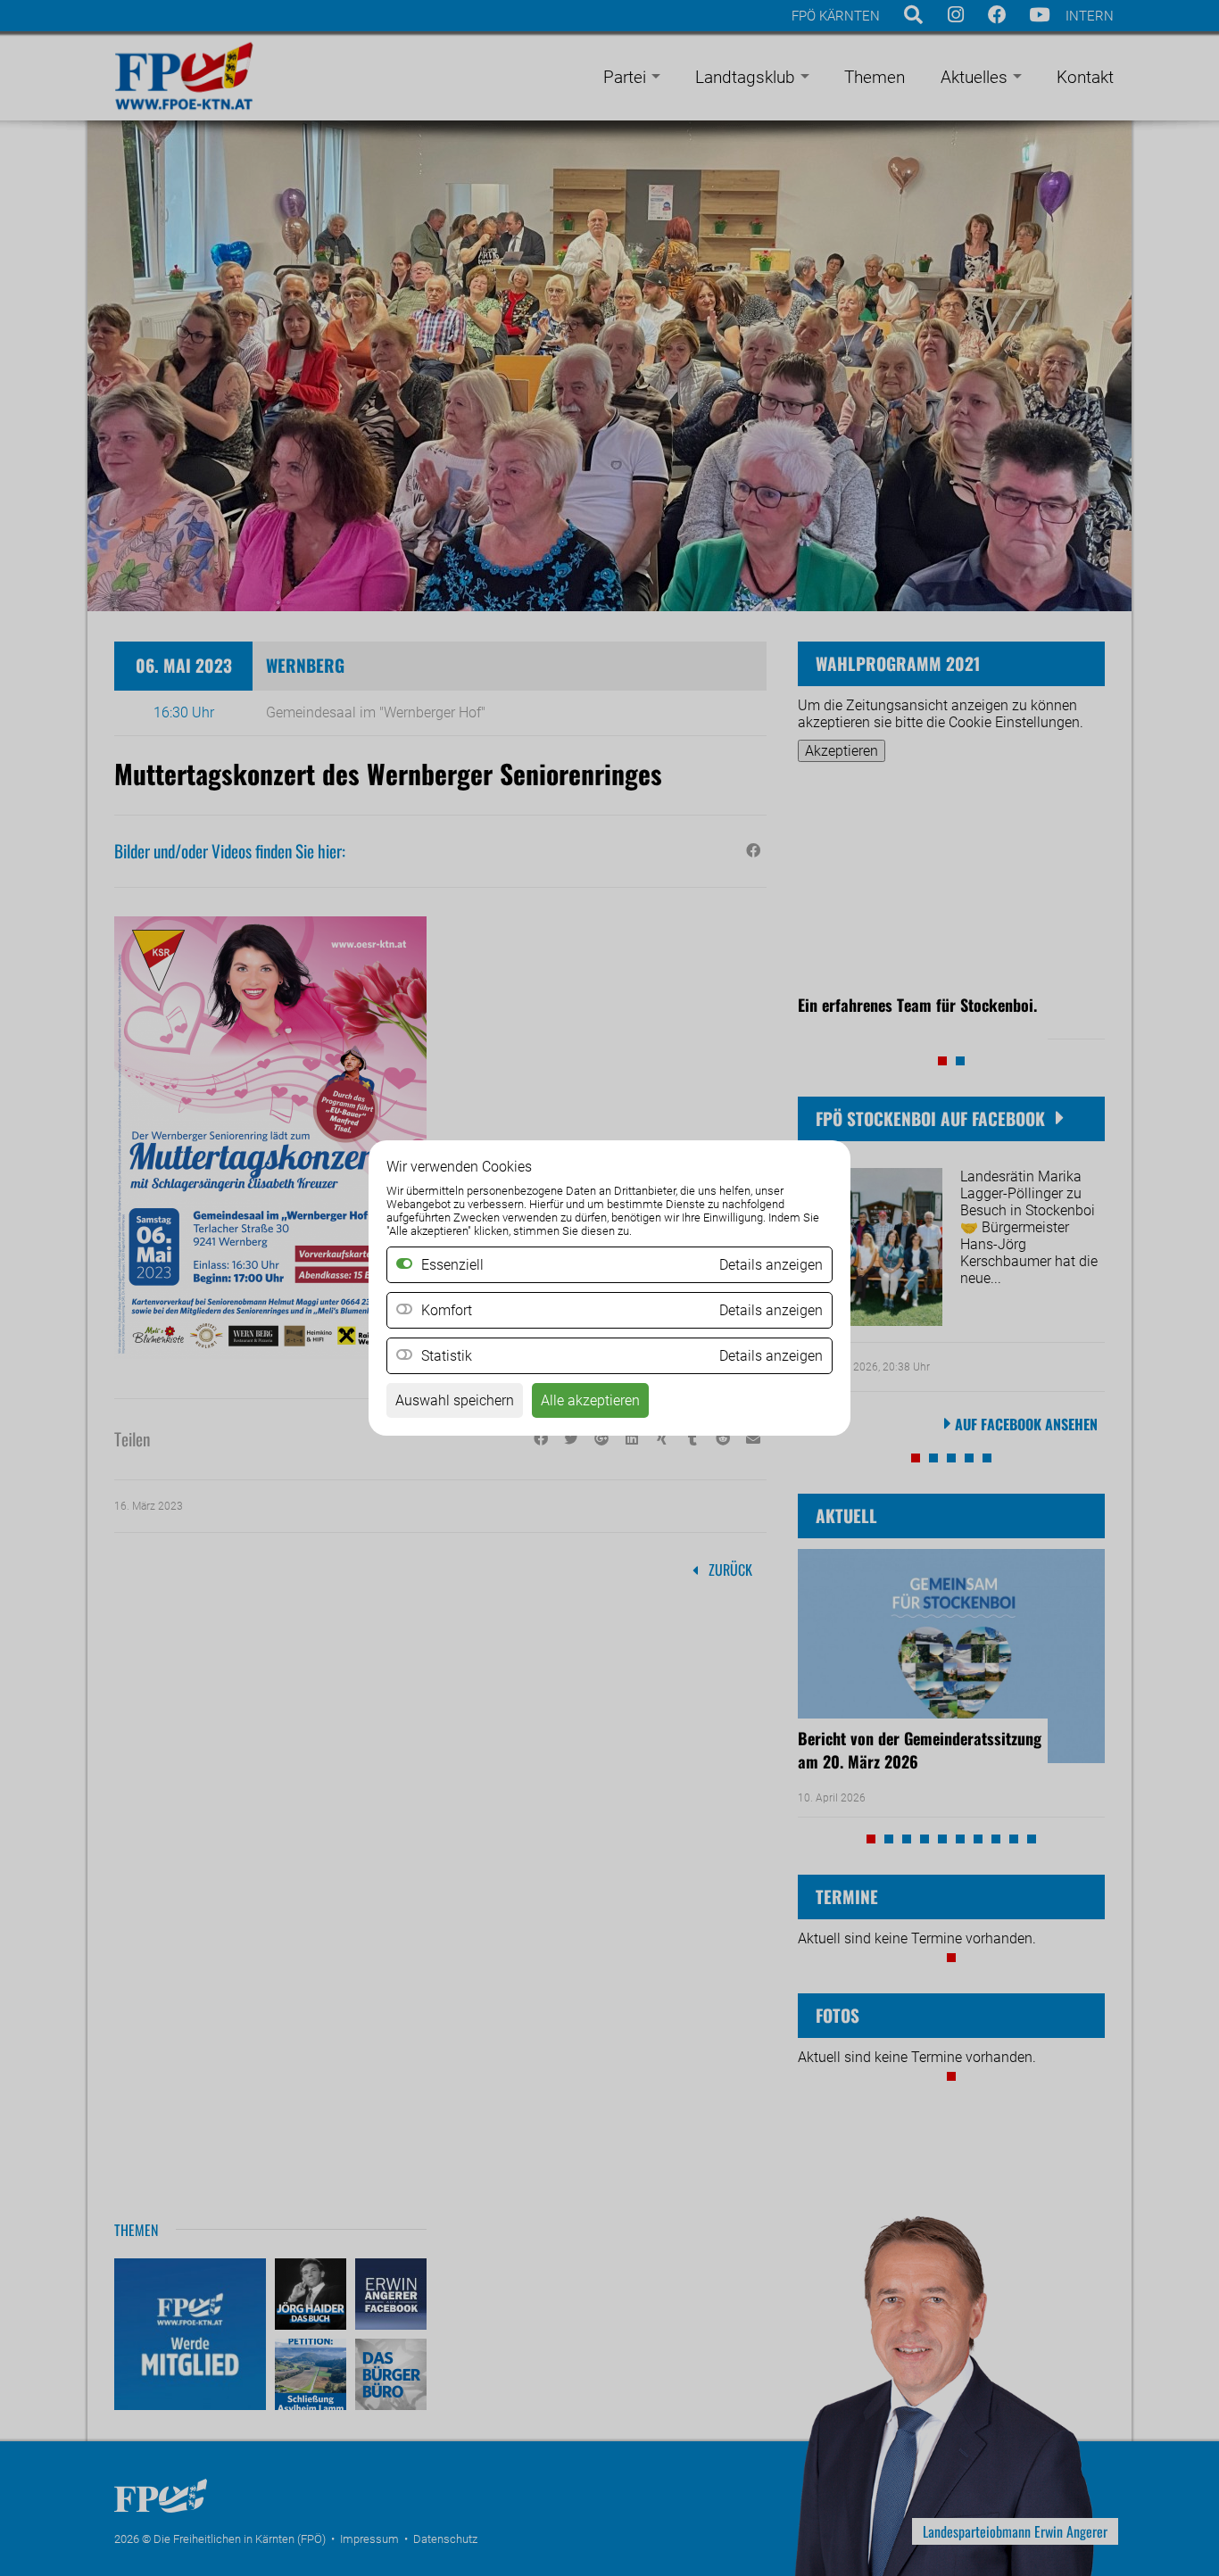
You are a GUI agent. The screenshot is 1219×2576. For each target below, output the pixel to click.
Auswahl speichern (455, 1400)
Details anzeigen (771, 1310)
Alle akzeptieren (590, 1400)
